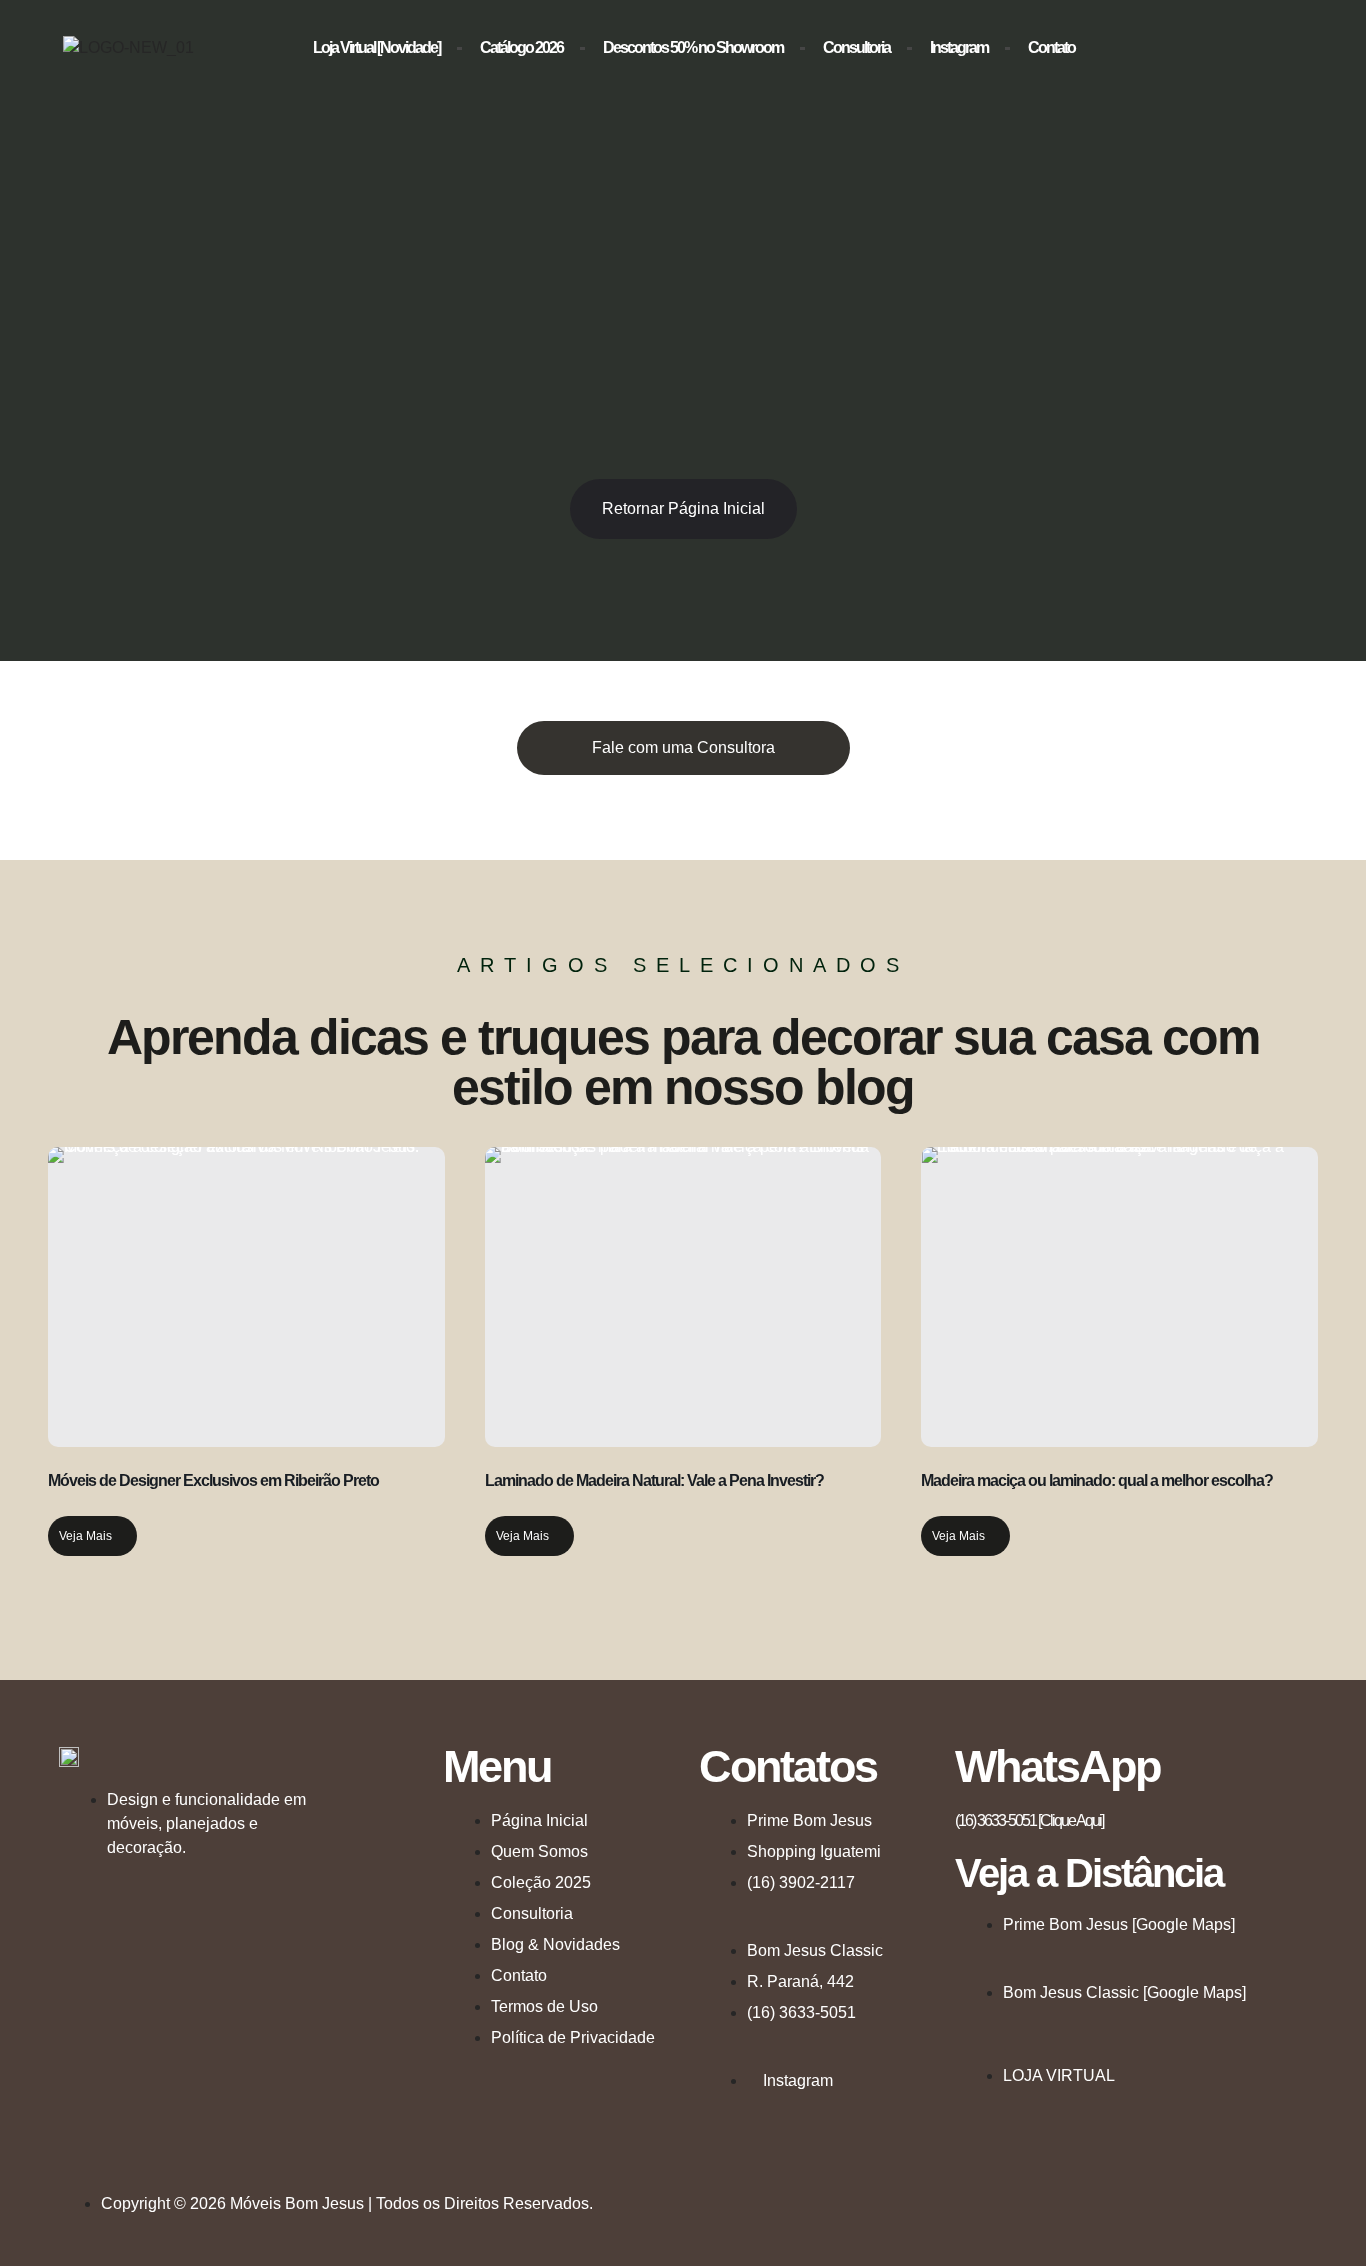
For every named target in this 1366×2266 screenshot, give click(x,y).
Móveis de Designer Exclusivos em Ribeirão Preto (213, 1480)
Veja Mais (85, 1536)
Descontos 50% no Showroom (693, 47)
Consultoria (856, 47)
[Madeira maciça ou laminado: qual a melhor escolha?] (1119, 1297)
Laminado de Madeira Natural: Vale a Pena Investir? (654, 1480)
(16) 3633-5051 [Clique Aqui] (1029, 1820)
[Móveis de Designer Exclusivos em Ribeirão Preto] (246, 1297)
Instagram (959, 47)
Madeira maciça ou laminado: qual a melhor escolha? (1097, 1480)
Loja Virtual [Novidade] (376, 47)
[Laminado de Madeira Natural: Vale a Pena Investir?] (683, 1297)
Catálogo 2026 (521, 47)
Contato (1051, 47)
